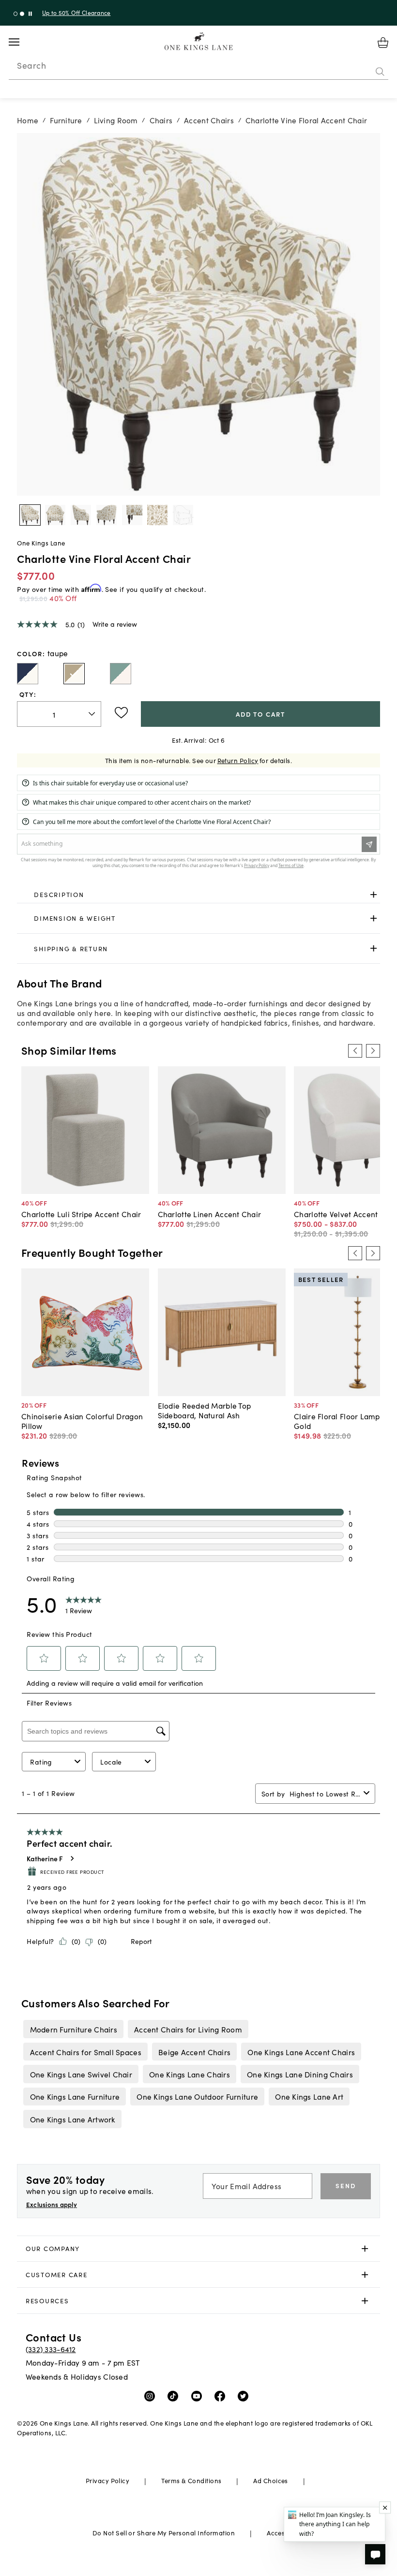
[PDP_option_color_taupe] (74, 674)
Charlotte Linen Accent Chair (210, 1214)
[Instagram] (152, 2396)
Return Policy (238, 760)
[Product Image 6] (183, 515)
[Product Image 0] (30, 515)
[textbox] (59, 714)
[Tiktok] (175, 2396)
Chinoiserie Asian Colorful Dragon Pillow (82, 1421)
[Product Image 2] (81, 515)
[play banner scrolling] (30, 14)
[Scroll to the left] (355, 1051)
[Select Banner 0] (16, 14)
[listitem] (73, 2029)
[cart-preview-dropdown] (383, 43)
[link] (198, 895)
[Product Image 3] (107, 515)
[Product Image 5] (157, 515)
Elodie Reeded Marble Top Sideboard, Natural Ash (205, 1410)
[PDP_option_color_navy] (28, 674)
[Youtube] (199, 2396)
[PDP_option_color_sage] (121, 674)
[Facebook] (222, 2396)
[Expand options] (374, 894)
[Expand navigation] (22, 42)
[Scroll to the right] (373, 1051)
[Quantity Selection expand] (93, 714)
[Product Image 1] (55, 515)
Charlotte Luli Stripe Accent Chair (81, 1214)
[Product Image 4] (132, 515)
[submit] (380, 72)
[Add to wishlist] (121, 713)
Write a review (115, 624)
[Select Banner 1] (22, 14)
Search (31, 65)
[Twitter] (245, 2396)
